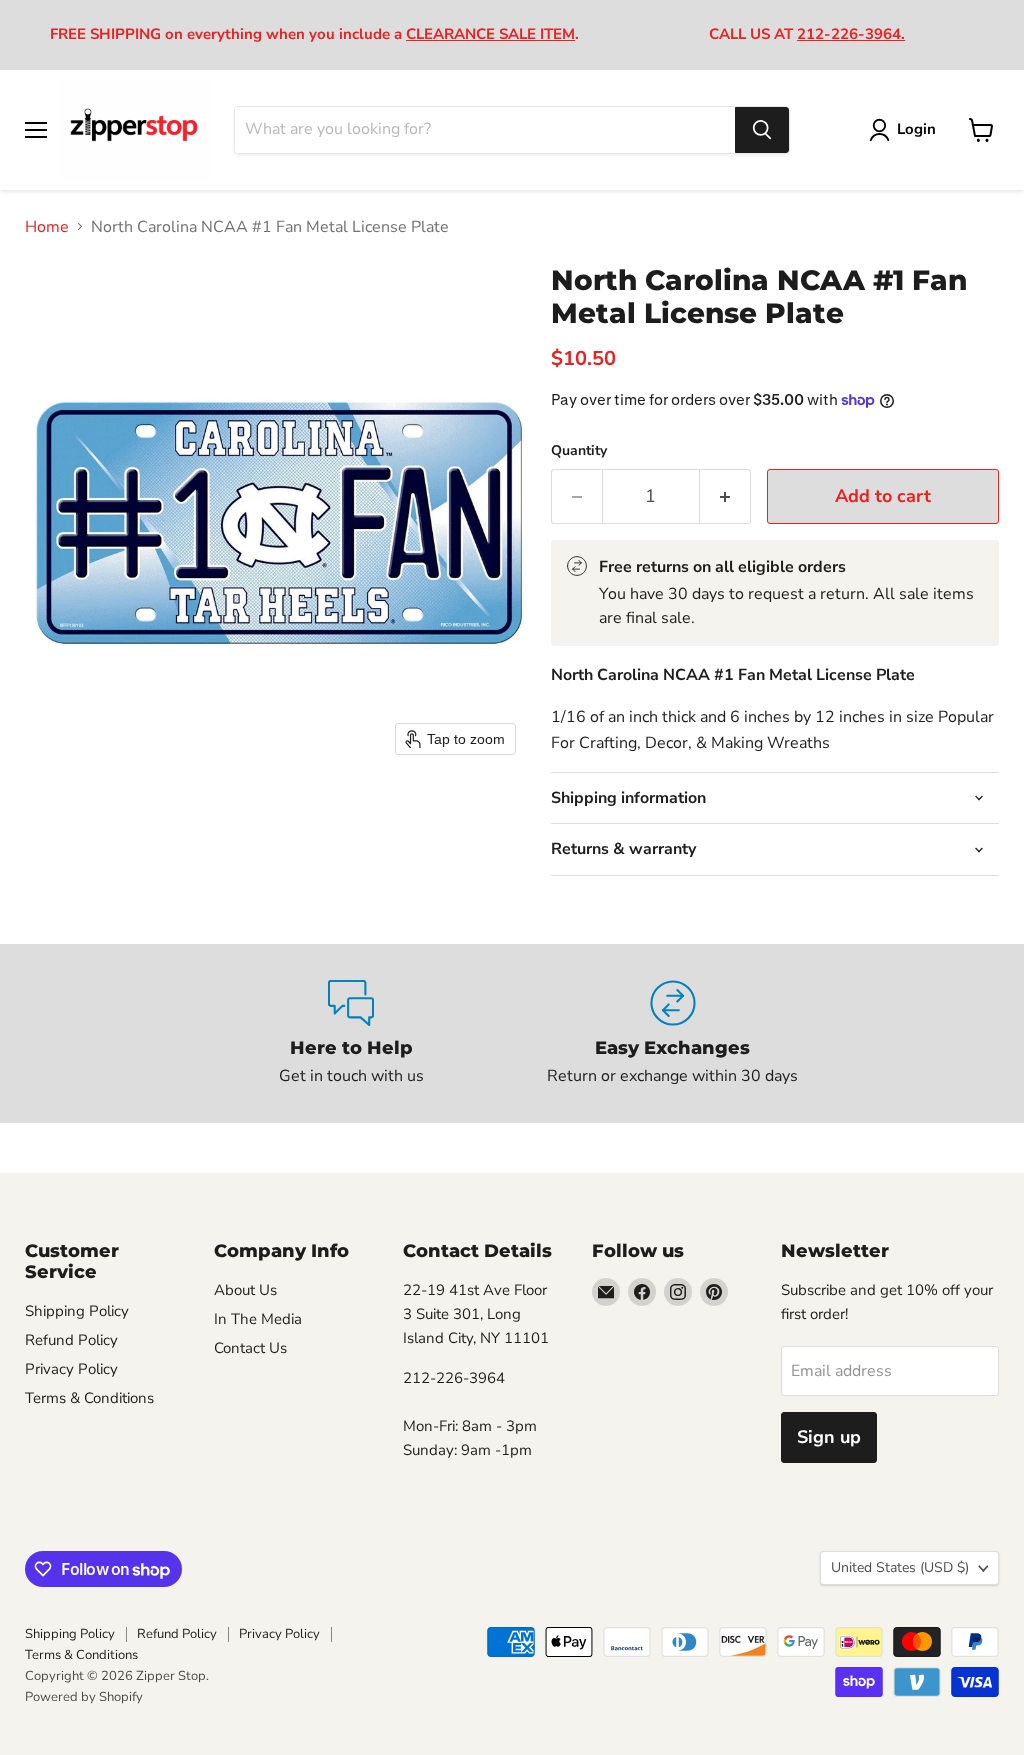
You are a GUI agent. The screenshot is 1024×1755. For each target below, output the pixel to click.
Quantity (579, 451)
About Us (245, 1290)
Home (47, 227)
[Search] (762, 130)
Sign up (829, 1437)
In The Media (258, 1319)
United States (900, 1567)
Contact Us (250, 1348)
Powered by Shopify (84, 1697)
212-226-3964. (851, 34)
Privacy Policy (71, 1369)
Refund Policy (71, 1340)
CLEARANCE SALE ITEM (490, 34)
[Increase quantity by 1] (725, 496)
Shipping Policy (77, 1311)
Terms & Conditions (89, 1398)
